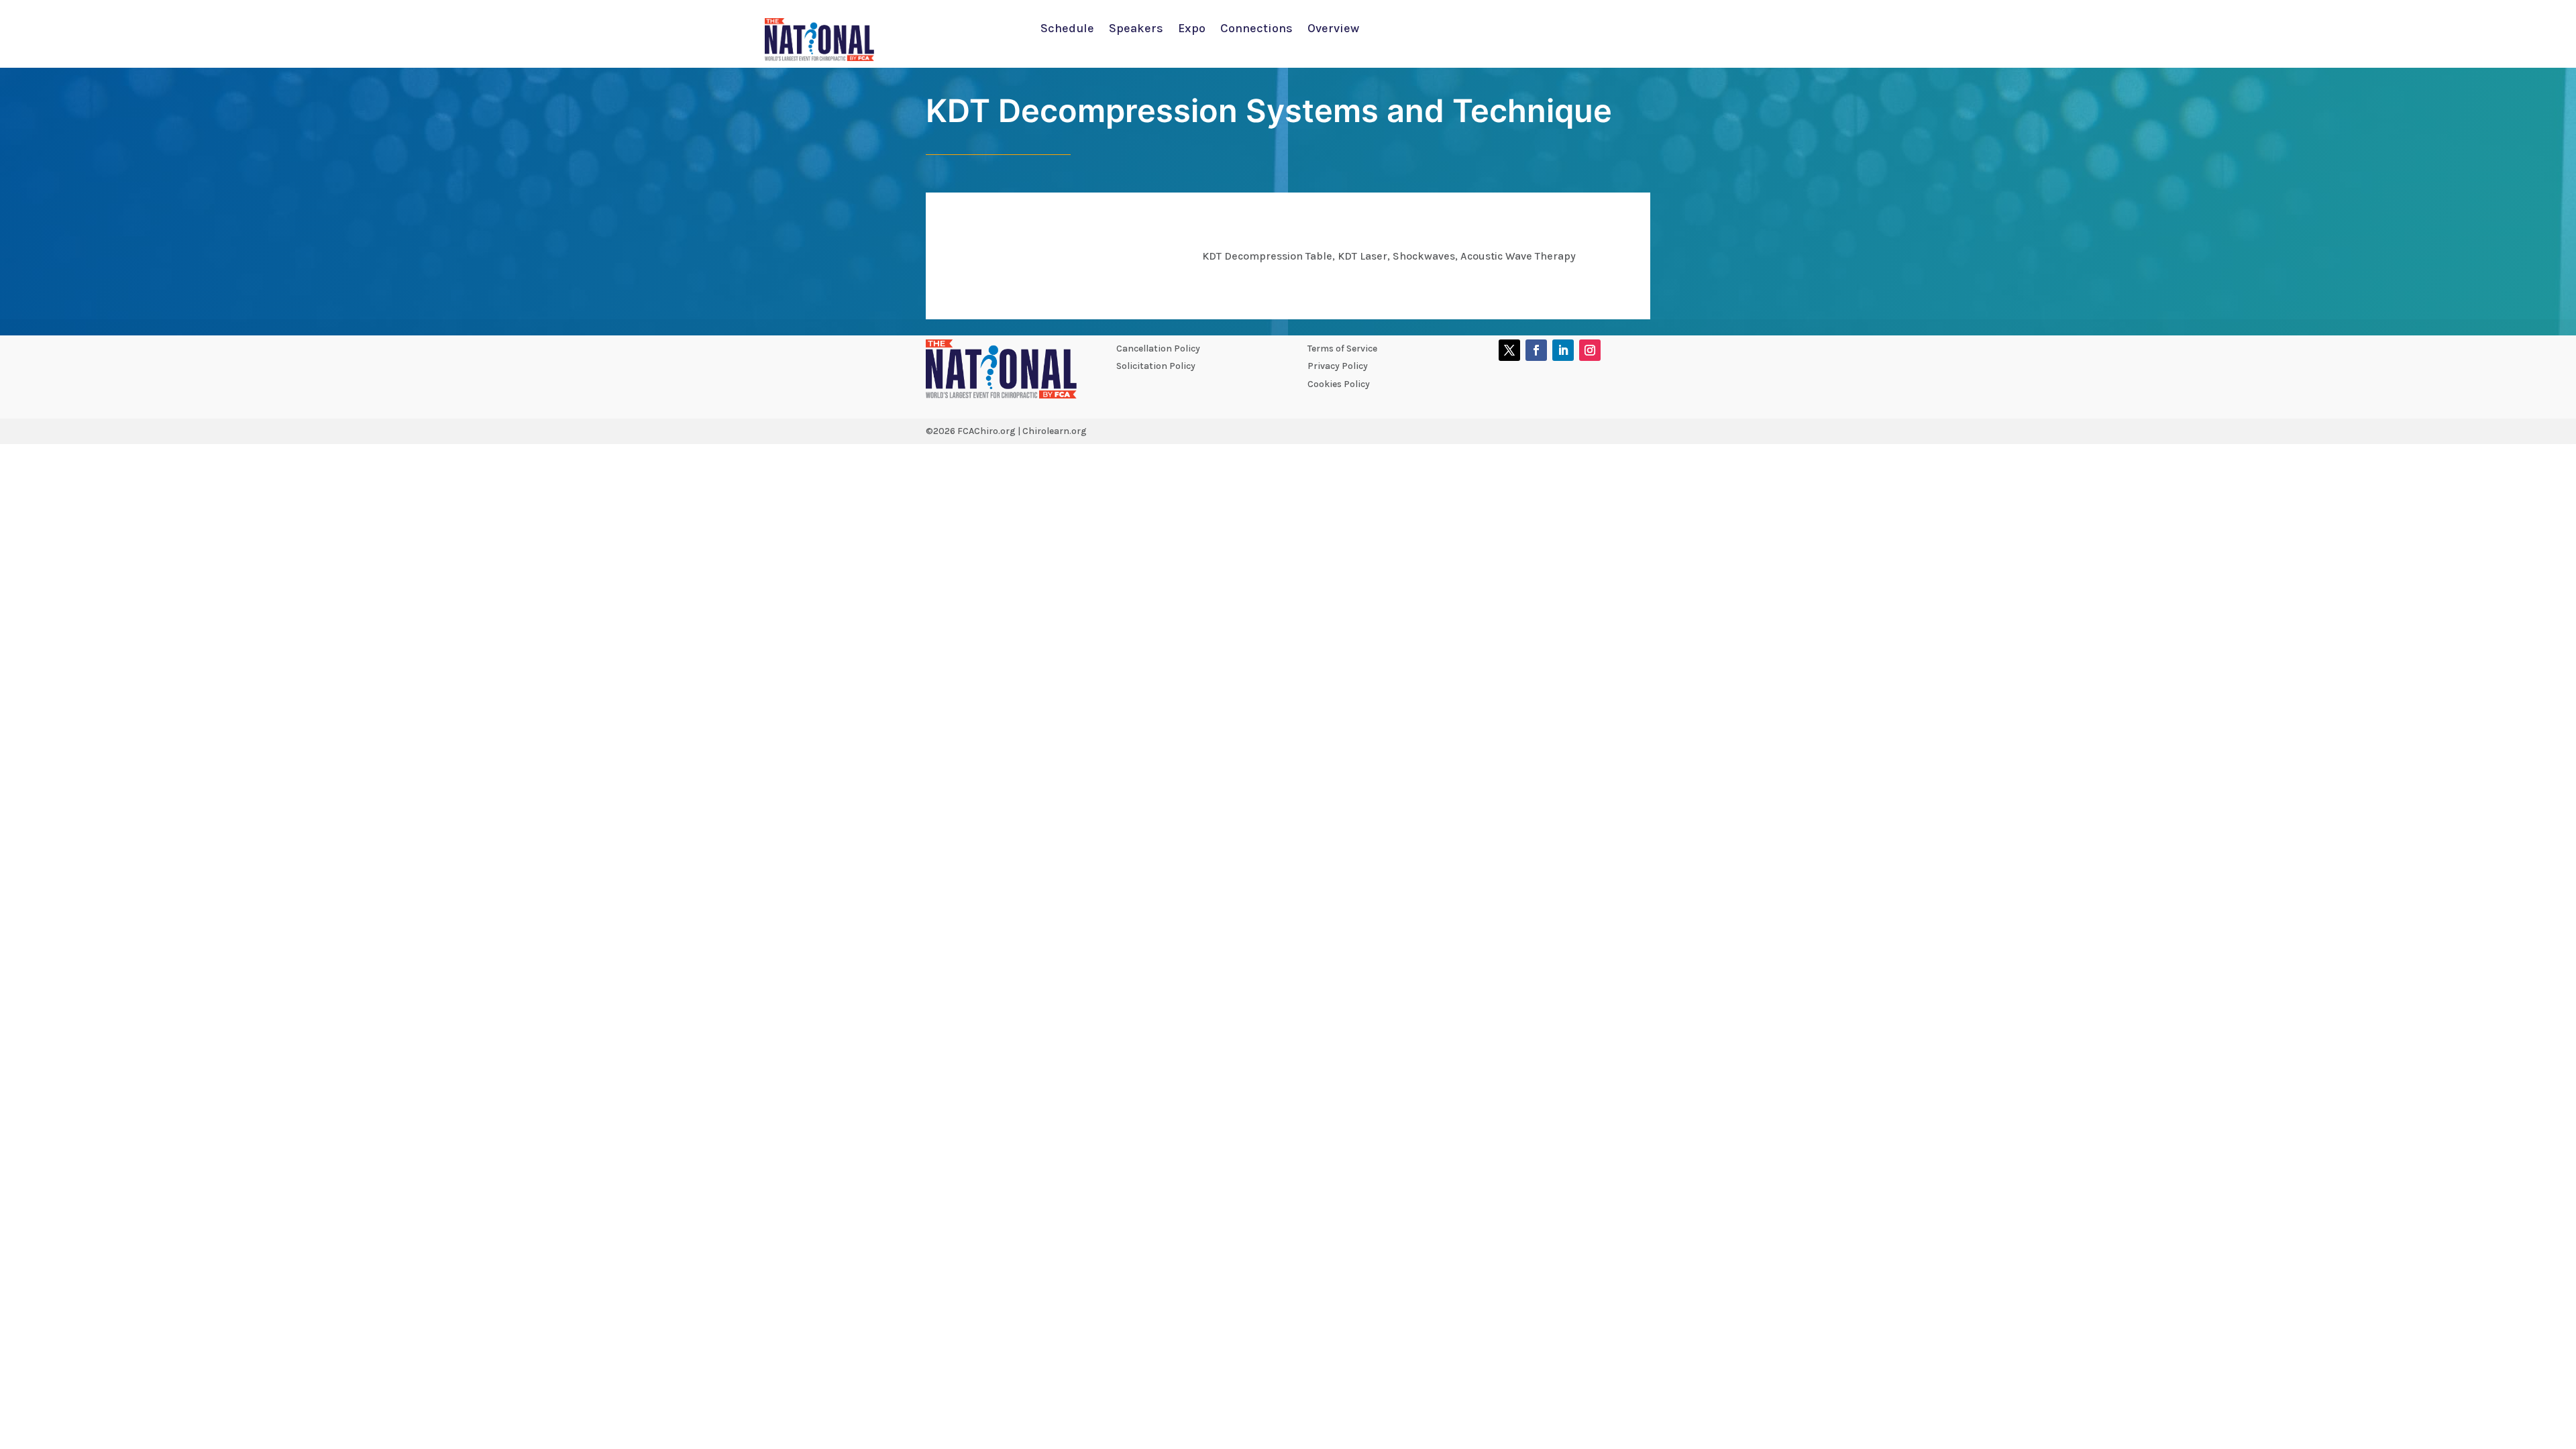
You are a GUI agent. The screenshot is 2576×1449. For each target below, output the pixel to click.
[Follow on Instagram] (1590, 350)
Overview (1333, 30)
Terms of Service (1342, 348)
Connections (1256, 30)
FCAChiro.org (986, 431)
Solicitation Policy (1156, 366)
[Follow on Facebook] (1536, 350)
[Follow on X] (1509, 350)
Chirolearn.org (1055, 431)
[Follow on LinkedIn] (1563, 350)
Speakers (1136, 30)
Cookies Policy (1339, 384)
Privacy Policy (1338, 366)
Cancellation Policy (1158, 348)
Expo (1192, 30)
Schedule (1067, 30)
